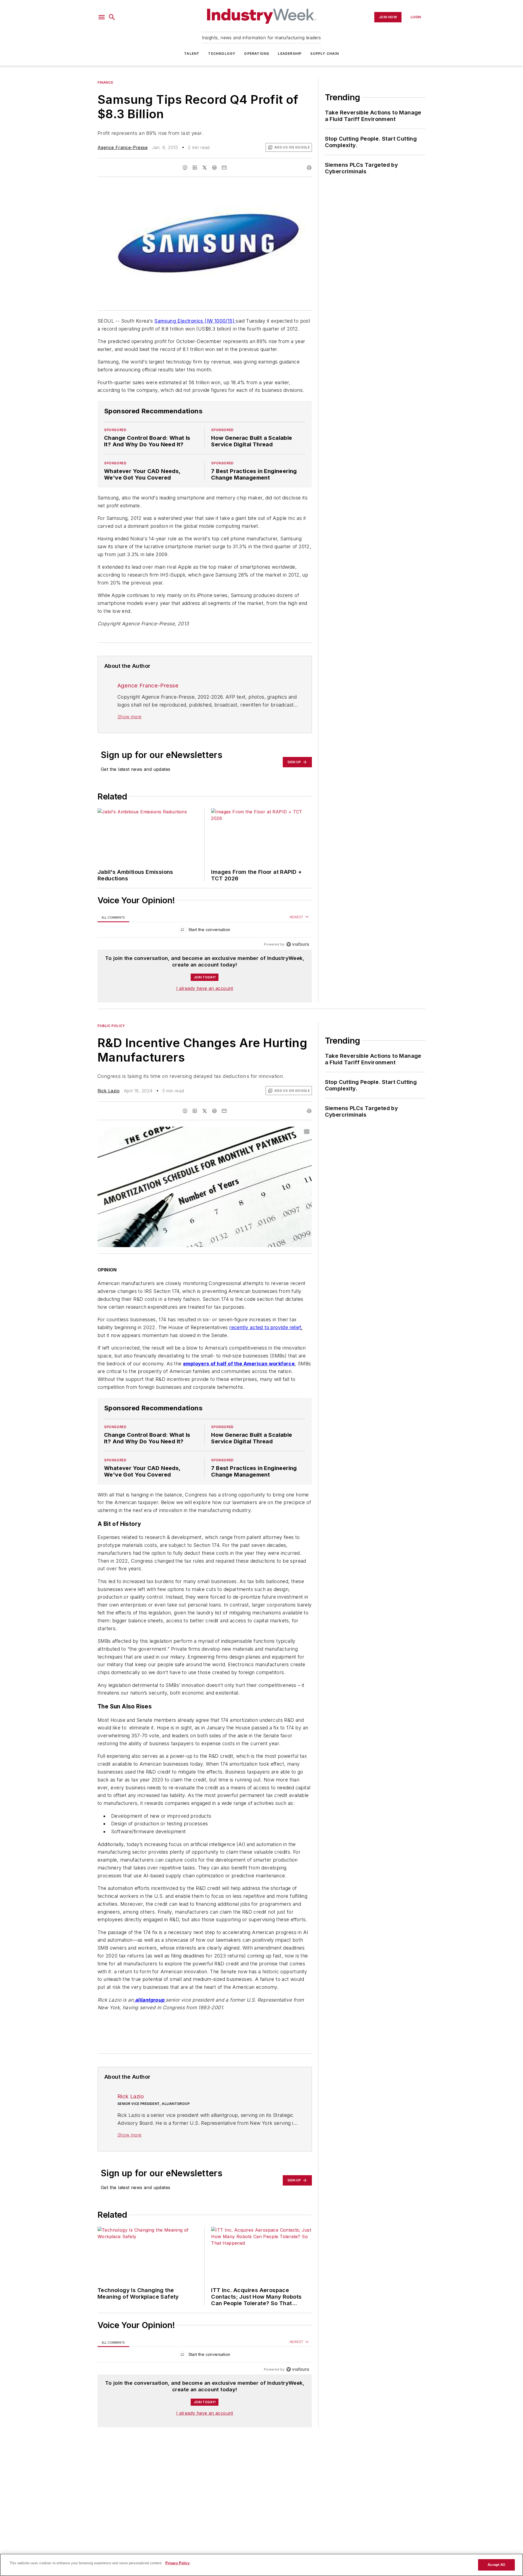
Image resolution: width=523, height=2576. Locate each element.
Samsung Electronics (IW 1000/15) (195, 321)
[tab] (113, 917)
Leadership (290, 54)
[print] (309, 168)
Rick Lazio (109, 1091)
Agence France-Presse (123, 147)
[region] (205, 931)
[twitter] (205, 168)
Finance (105, 82)
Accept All (496, 2565)
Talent (192, 54)
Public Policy (111, 1026)
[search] (112, 17)
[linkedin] (195, 168)
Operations (257, 54)
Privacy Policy (177, 2563)
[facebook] (185, 168)
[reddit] (214, 168)
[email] (224, 168)
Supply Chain (324, 54)
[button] (102, 17)
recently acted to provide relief (265, 1327)
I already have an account (205, 988)
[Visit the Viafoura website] (298, 944)
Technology (222, 54)
